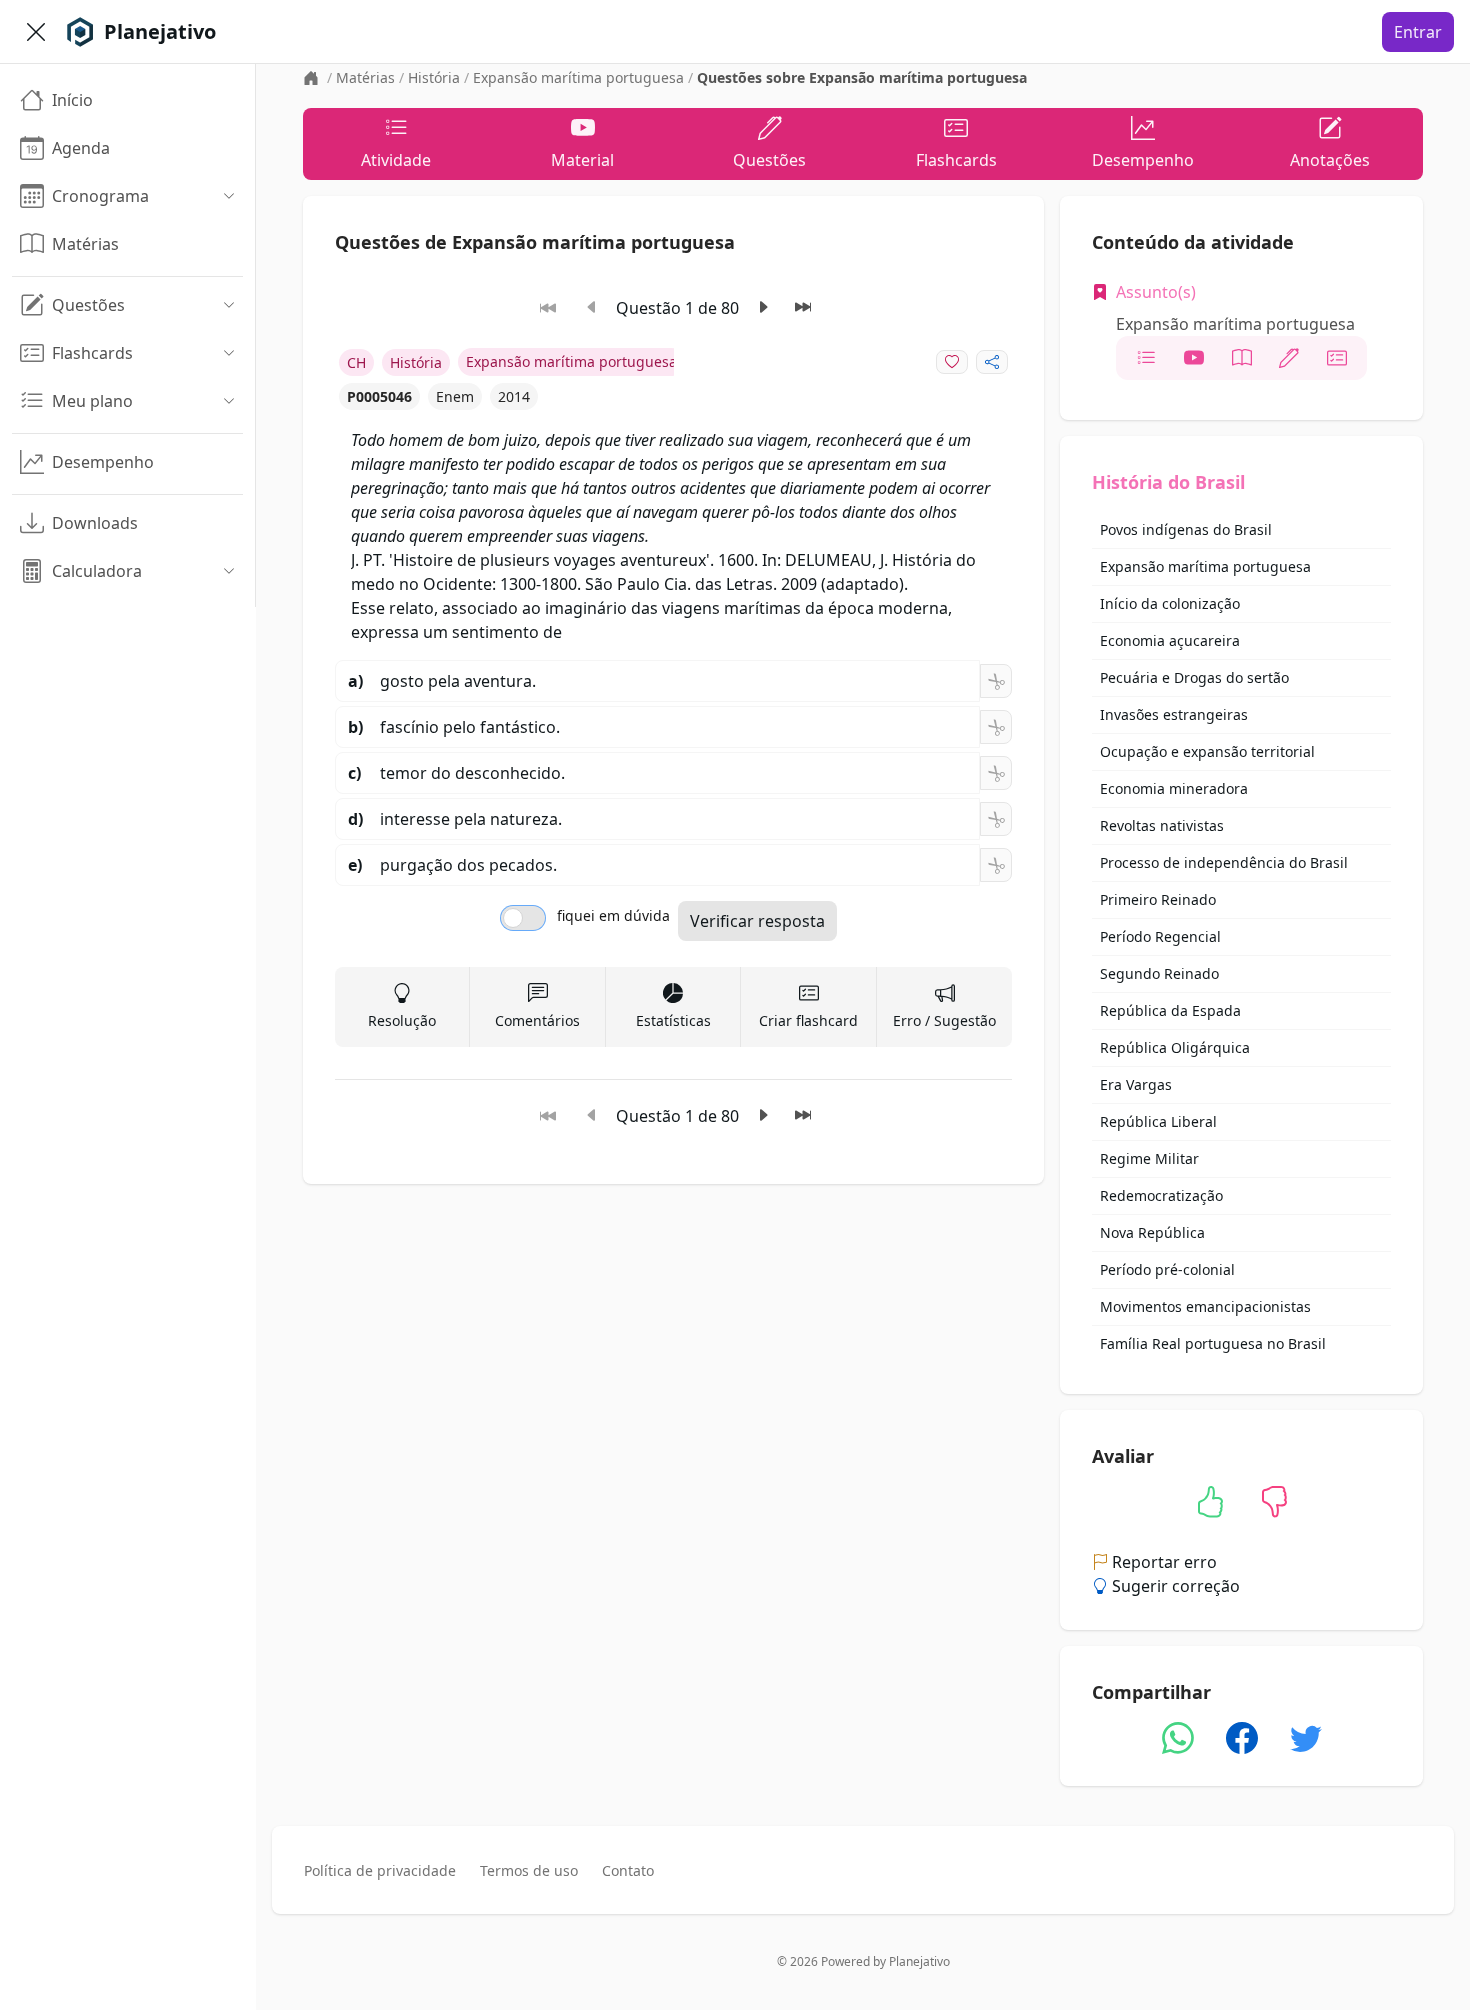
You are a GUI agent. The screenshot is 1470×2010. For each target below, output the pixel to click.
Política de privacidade (380, 1870)
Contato (628, 1870)
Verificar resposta (757, 921)
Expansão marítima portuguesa (578, 77)
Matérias (365, 77)
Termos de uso (529, 1870)
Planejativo (919, 1961)
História (434, 77)
